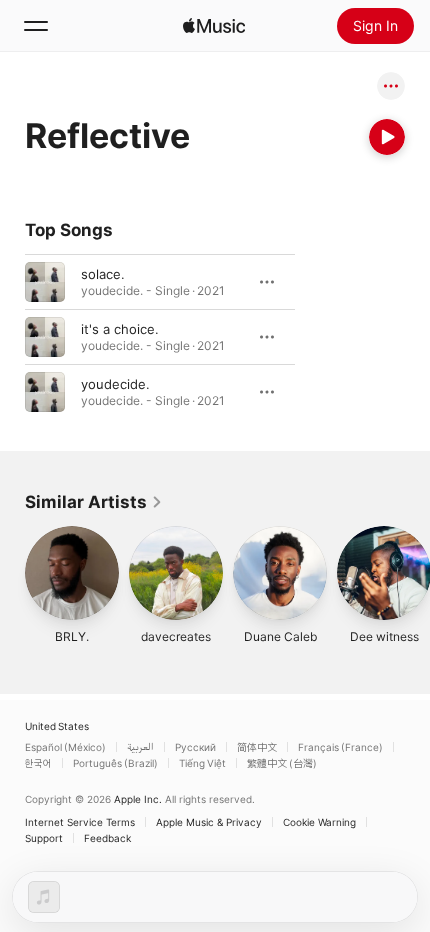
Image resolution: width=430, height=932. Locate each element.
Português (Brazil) (115, 763)
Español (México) (65, 747)
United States (57, 726)
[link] (94, 502)
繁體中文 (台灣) (282, 763)
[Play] (387, 137)
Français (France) (340, 747)
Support (44, 838)
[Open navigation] (36, 26)
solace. (103, 274)
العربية (140, 747)
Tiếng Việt (202, 763)
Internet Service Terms (80, 822)
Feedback (107, 838)
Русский (195, 747)
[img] (214, 26)
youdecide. (115, 384)
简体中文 (257, 747)
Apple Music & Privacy (209, 822)
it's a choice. (120, 329)
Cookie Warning (319, 822)
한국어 (38, 763)
